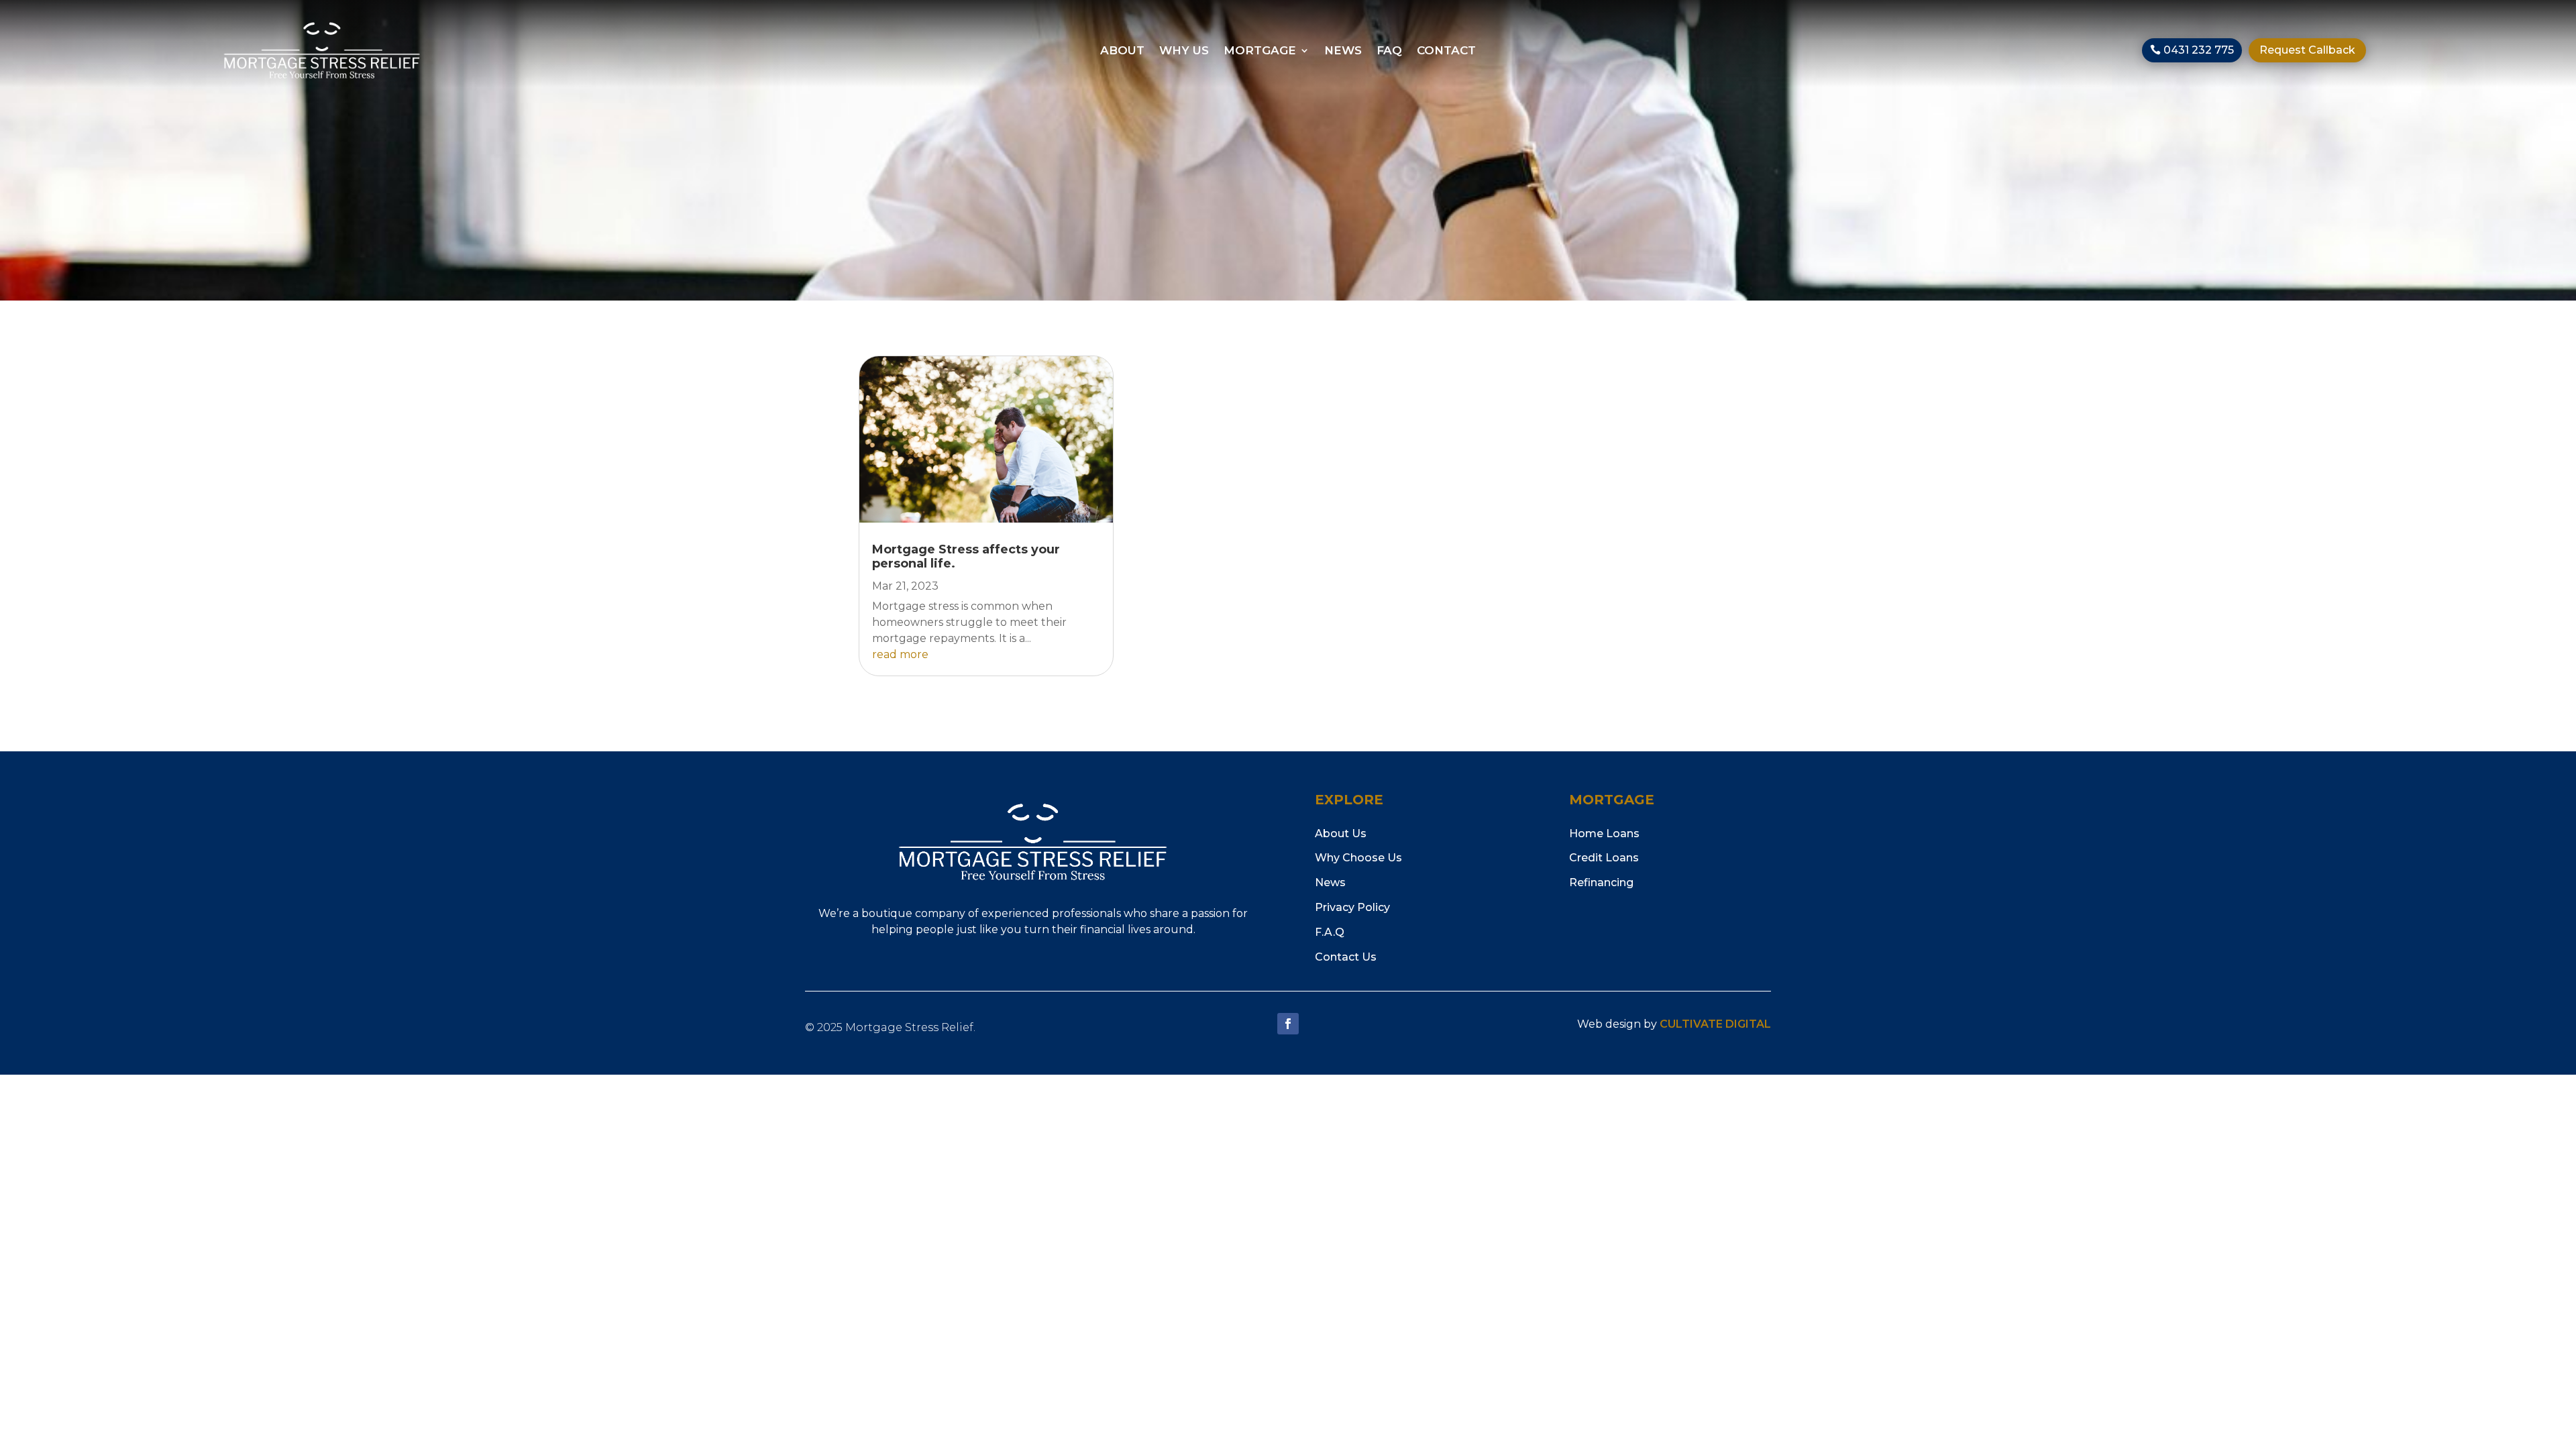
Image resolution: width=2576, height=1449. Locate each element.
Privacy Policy (1352, 907)
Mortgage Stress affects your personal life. (966, 557)
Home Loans (1604, 834)
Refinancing (1601, 882)
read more (900, 654)
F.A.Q (1330, 932)
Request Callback (2307, 50)
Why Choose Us (1358, 858)
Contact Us (1346, 957)
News (1343, 51)
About (1122, 51)
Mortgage (1260, 51)
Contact (1446, 51)
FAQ (1389, 51)
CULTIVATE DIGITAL (1715, 1024)
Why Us (1184, 51)
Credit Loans (1604, 858)
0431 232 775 (2199, 50)
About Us (1341, 834)
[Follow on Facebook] (1288, 1024)
